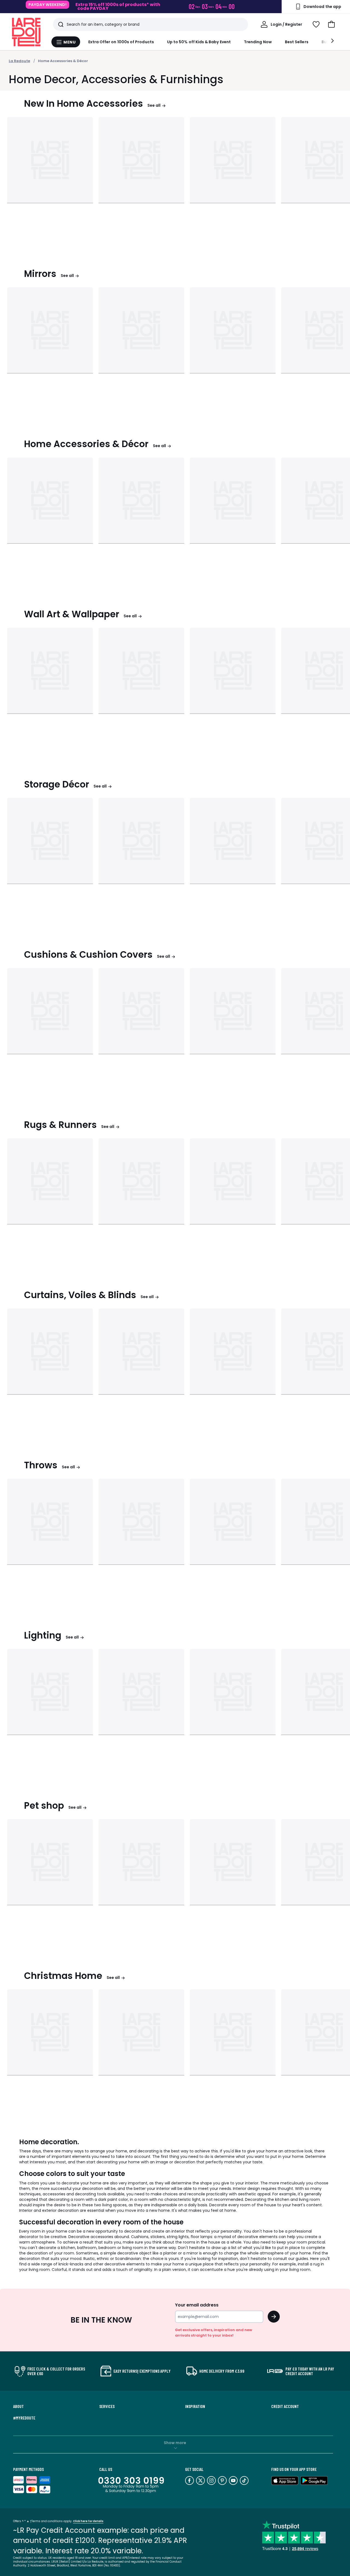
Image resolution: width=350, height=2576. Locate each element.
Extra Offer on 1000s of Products (121, 42)
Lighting (43, 1635)
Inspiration (195, 2406)
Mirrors (40, 274)
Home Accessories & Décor (63, 61)
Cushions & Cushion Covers (88, 955)
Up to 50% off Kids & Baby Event (199, 42)
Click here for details (88, 2521)
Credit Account (285, 2406)
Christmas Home (63, 1976)
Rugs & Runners (60, 1125)
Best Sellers (297, 42)
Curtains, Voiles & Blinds (80, 1295)
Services (107, 2406)
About (18, 2406)
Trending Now (258, 42)
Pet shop (44, 1806)
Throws (41, 1465)
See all (154, 105)
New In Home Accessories (84, 104)
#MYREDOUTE (24, 2418)
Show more (175, 2443)
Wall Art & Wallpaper (72, 614)
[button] (331, 24)
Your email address (197, 2305)
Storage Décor (57, 784)
